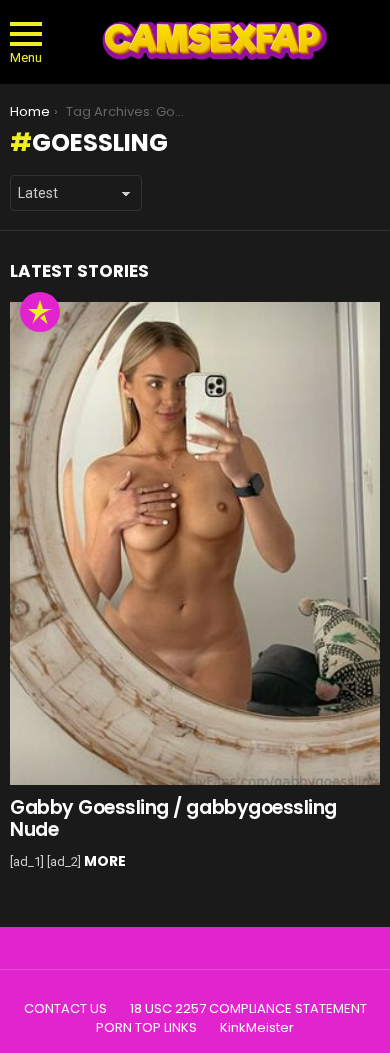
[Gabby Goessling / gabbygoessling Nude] (195, 543)
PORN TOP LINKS (146, 1028)
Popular (40, 312)
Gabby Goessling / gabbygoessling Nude (173, 818)
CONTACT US (65, 1009)
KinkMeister (257, 1028)
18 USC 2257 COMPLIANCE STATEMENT (248, 1009)
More (105, 861)
